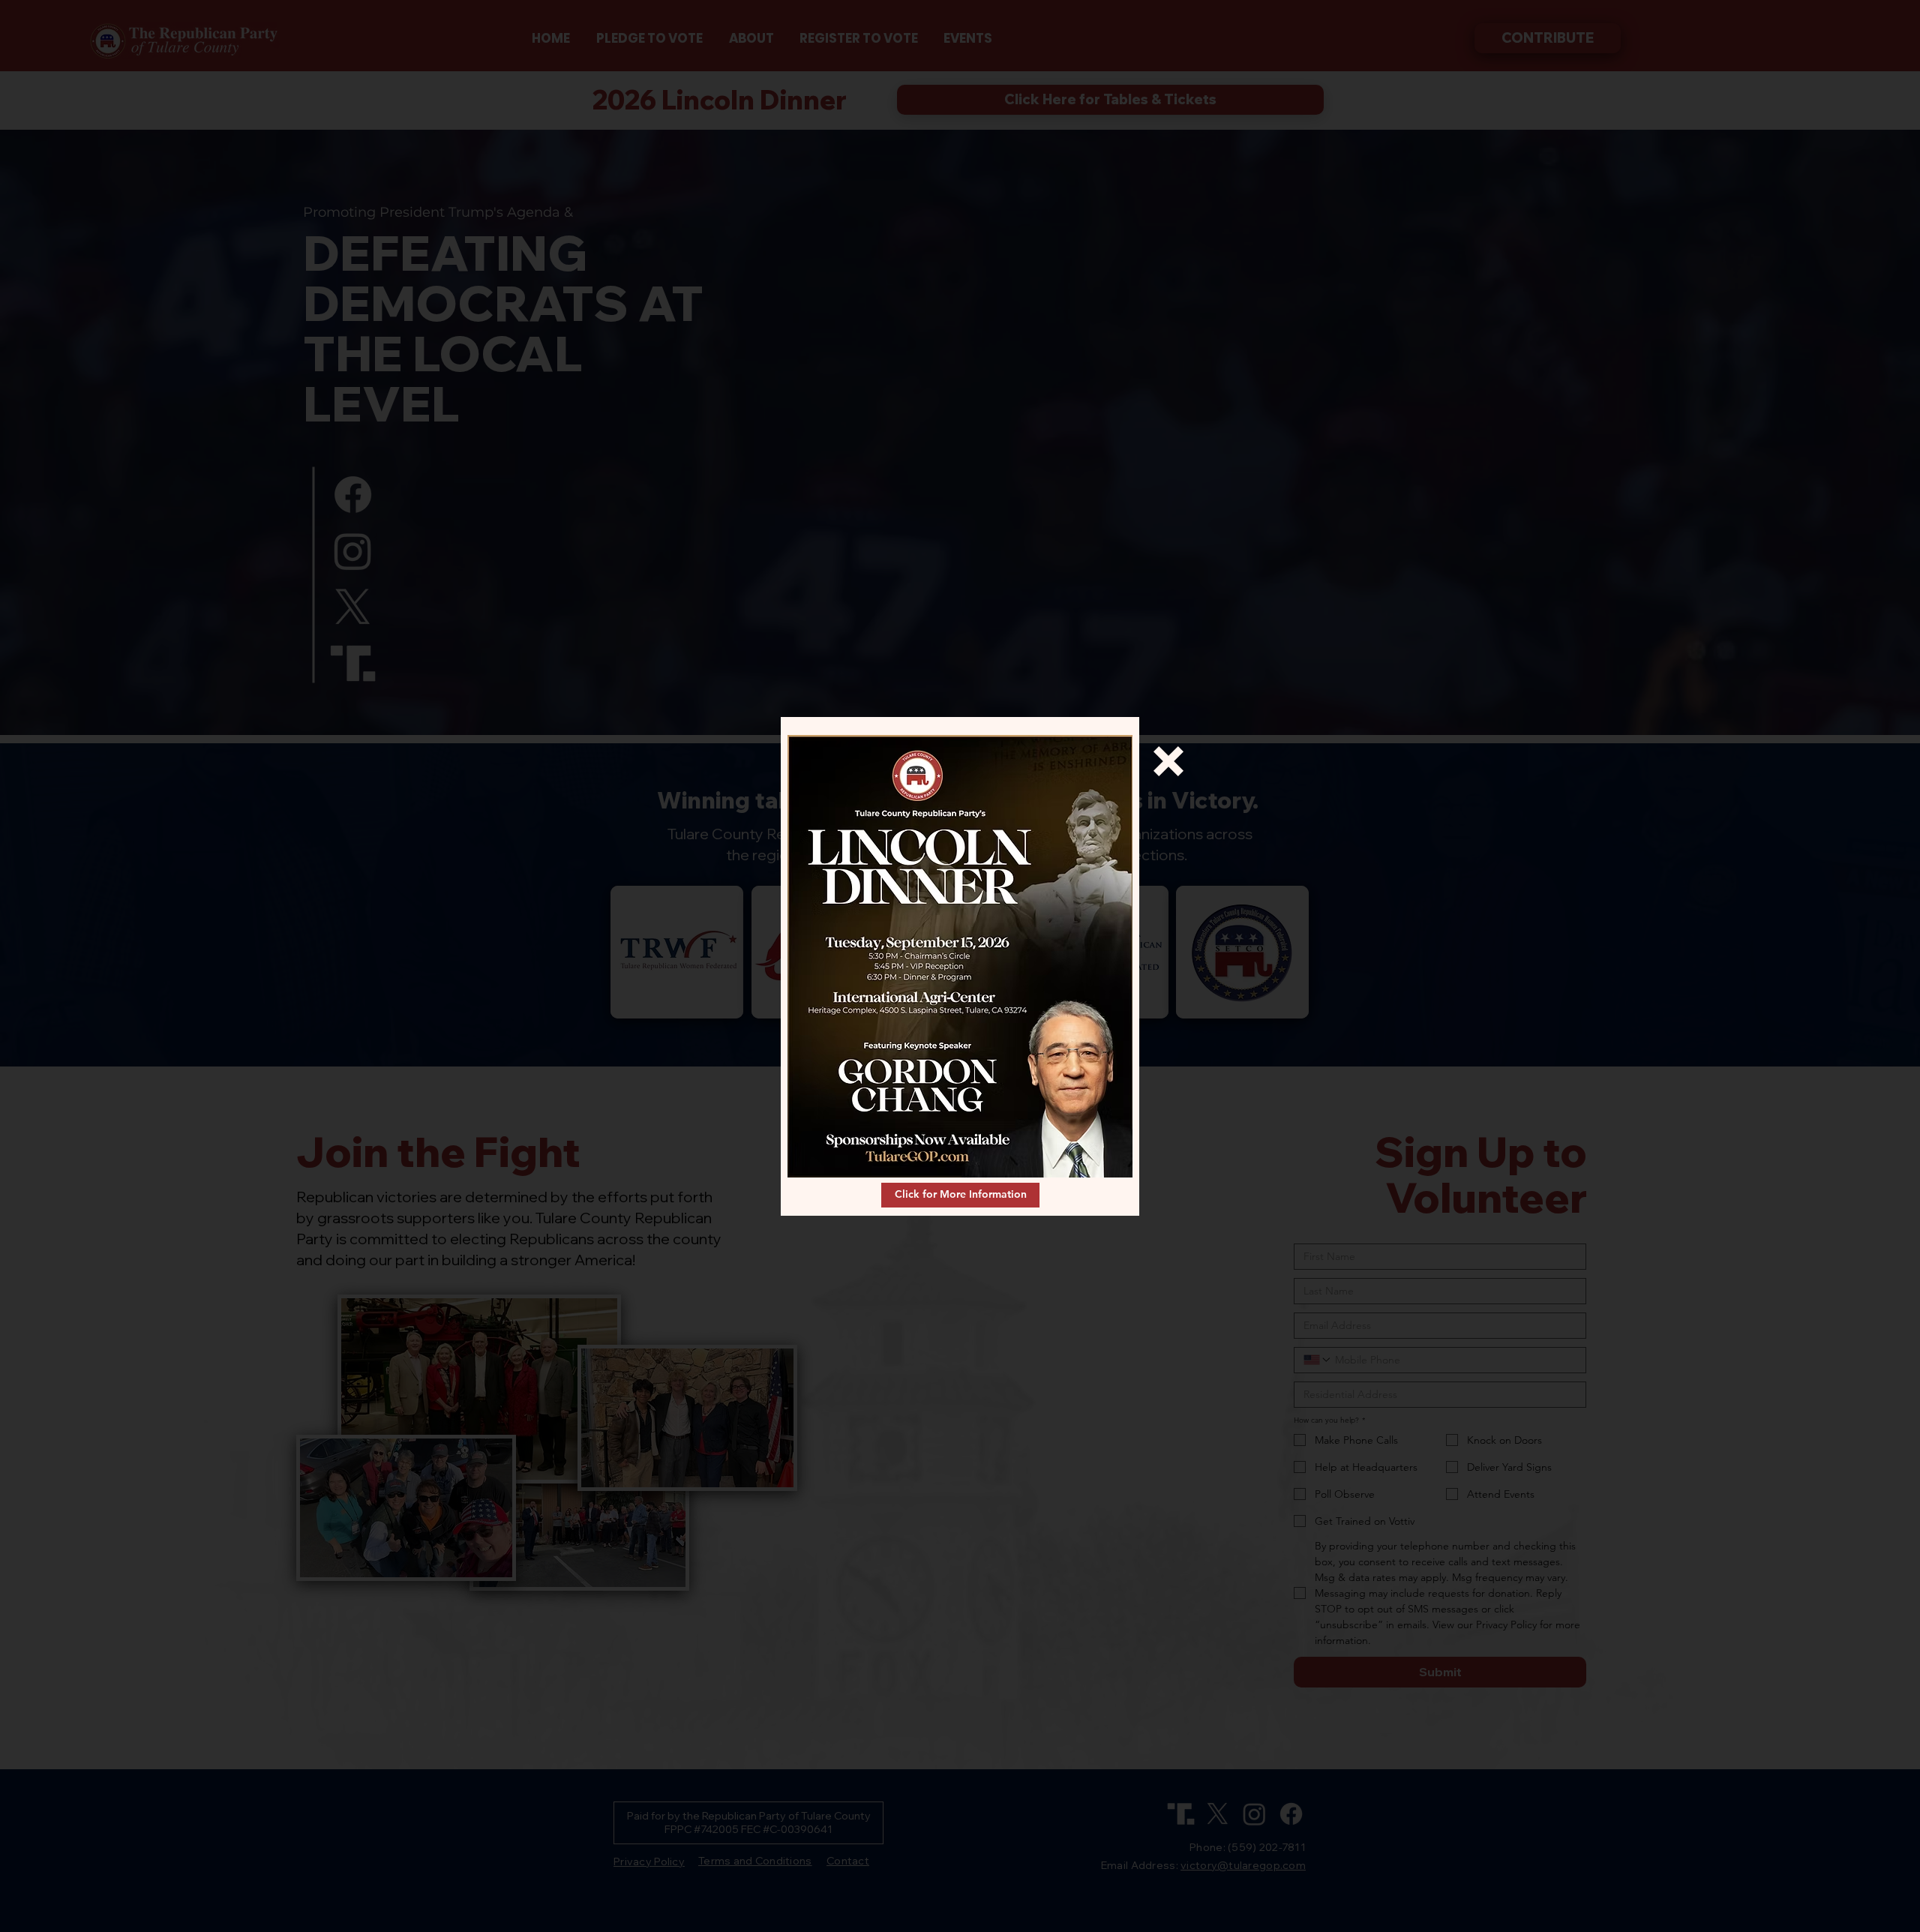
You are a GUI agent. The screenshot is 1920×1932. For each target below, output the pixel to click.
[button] (1168, 761)
